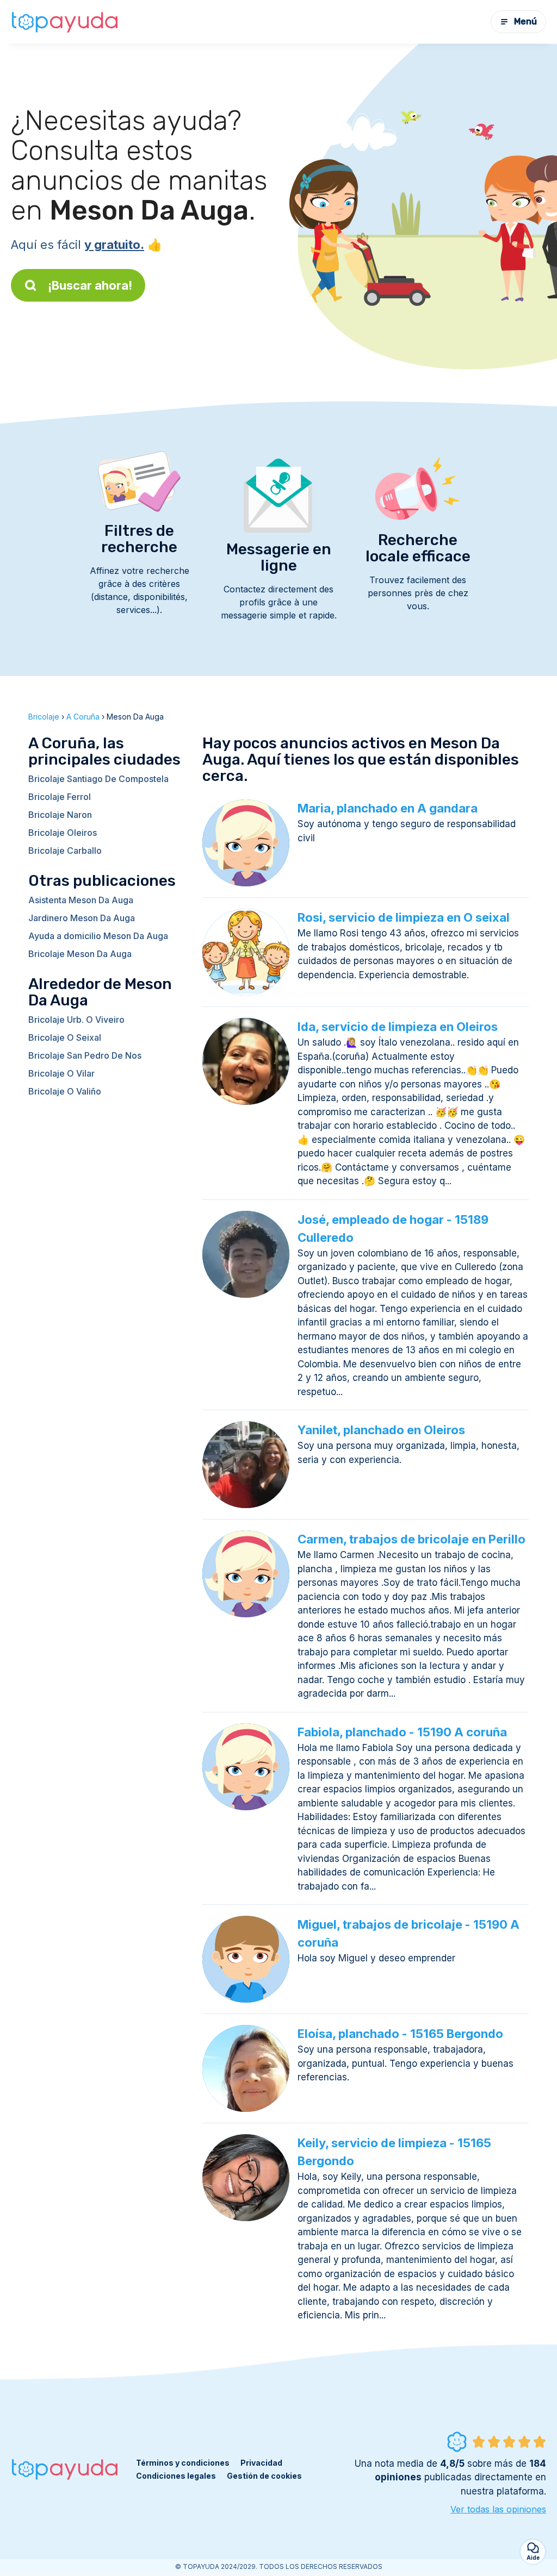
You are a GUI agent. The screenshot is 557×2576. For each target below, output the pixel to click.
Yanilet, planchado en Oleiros (381, 1430)
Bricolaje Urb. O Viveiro (76, 1020)
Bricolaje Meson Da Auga (80, 954)
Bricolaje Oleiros (63, 833)
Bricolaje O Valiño (65, 1091)
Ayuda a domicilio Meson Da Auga (98, 936)
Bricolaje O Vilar (61, 1073)
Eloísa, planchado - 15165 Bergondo (400, 2034)
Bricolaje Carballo (65, 851)
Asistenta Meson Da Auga (81, 900)
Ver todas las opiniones (498, 2509)
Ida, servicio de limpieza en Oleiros (398, 1027)
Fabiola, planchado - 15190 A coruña (402, 1732)
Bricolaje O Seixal (65, 1037)
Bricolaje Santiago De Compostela (98, 779)
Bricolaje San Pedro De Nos (85, 1055)
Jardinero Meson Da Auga (82, 918)
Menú (525, 21)
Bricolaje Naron (60, 815)
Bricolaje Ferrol (60, 797)
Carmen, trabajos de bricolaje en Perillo (411, 1539)
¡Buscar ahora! (90, 285)
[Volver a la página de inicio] (65, 22)
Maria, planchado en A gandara (388, 808)
